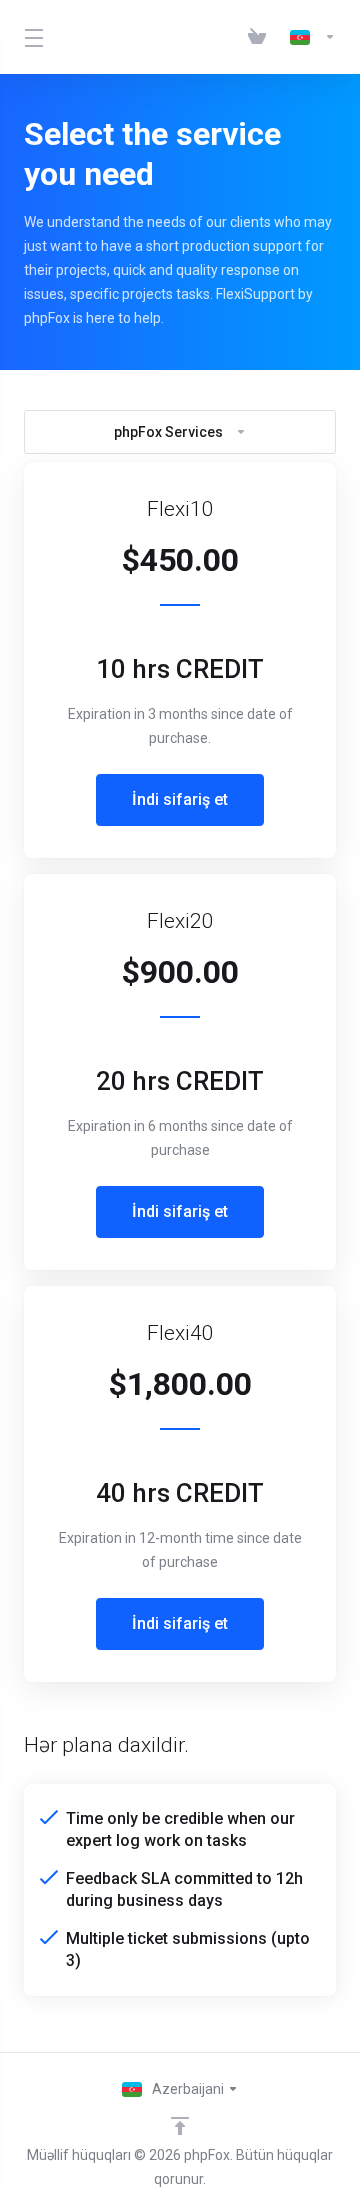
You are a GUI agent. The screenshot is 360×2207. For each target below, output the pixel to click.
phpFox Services (168, 432)
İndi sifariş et (180, 799)
